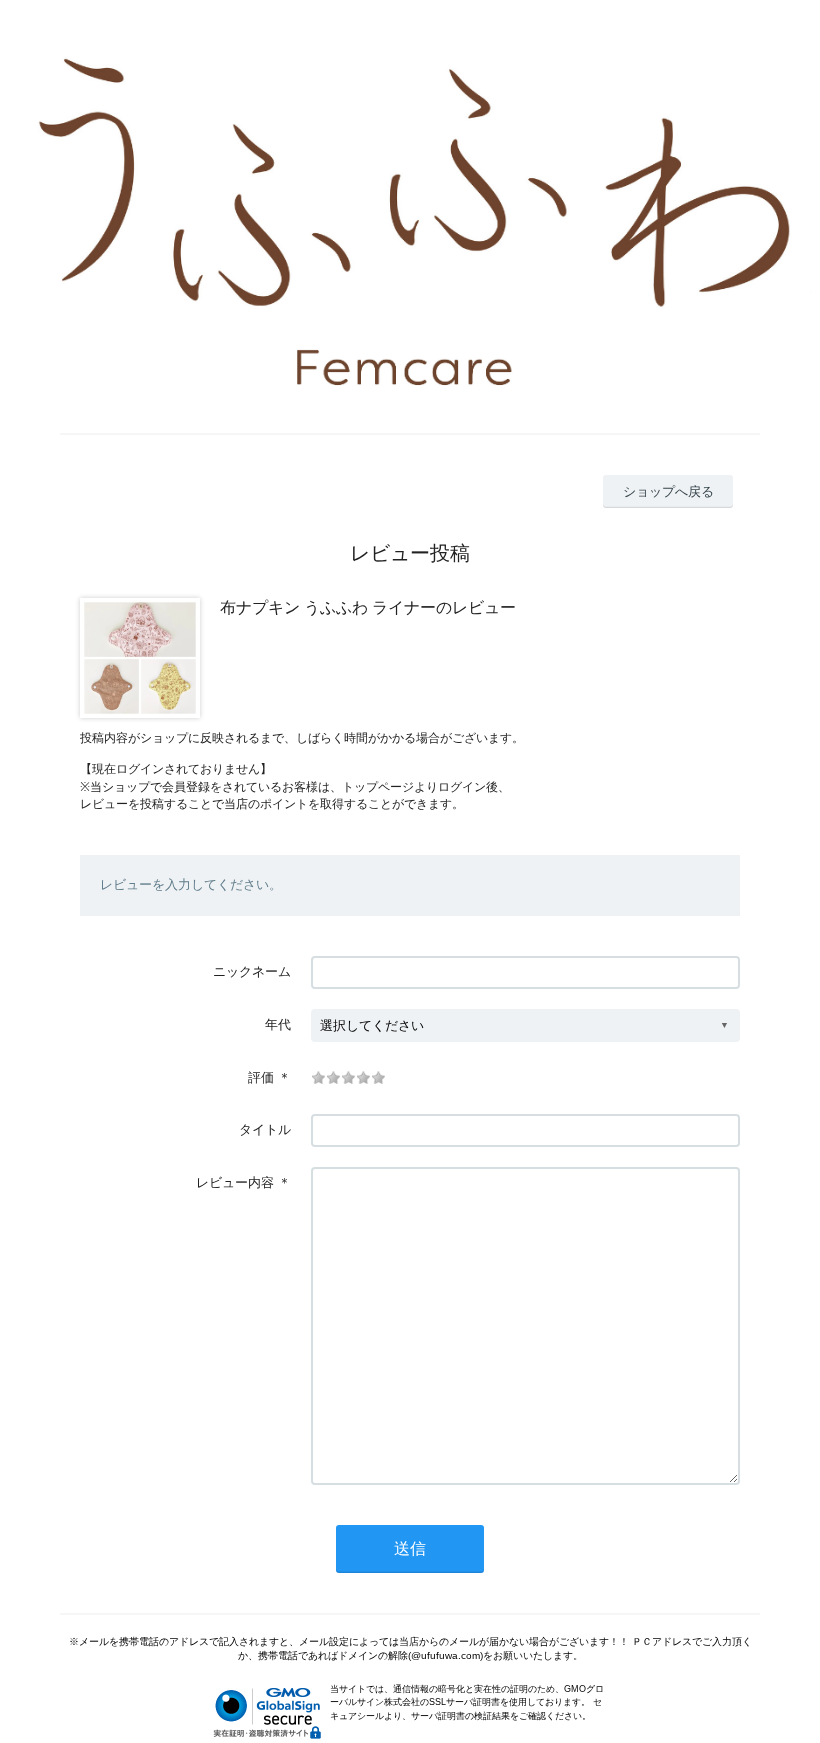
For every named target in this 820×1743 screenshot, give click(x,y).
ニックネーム (252, 971)
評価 (261, 1077)
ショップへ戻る (668, 491)
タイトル (265, 1129)
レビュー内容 (235, 1182)
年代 (278, 1024)
